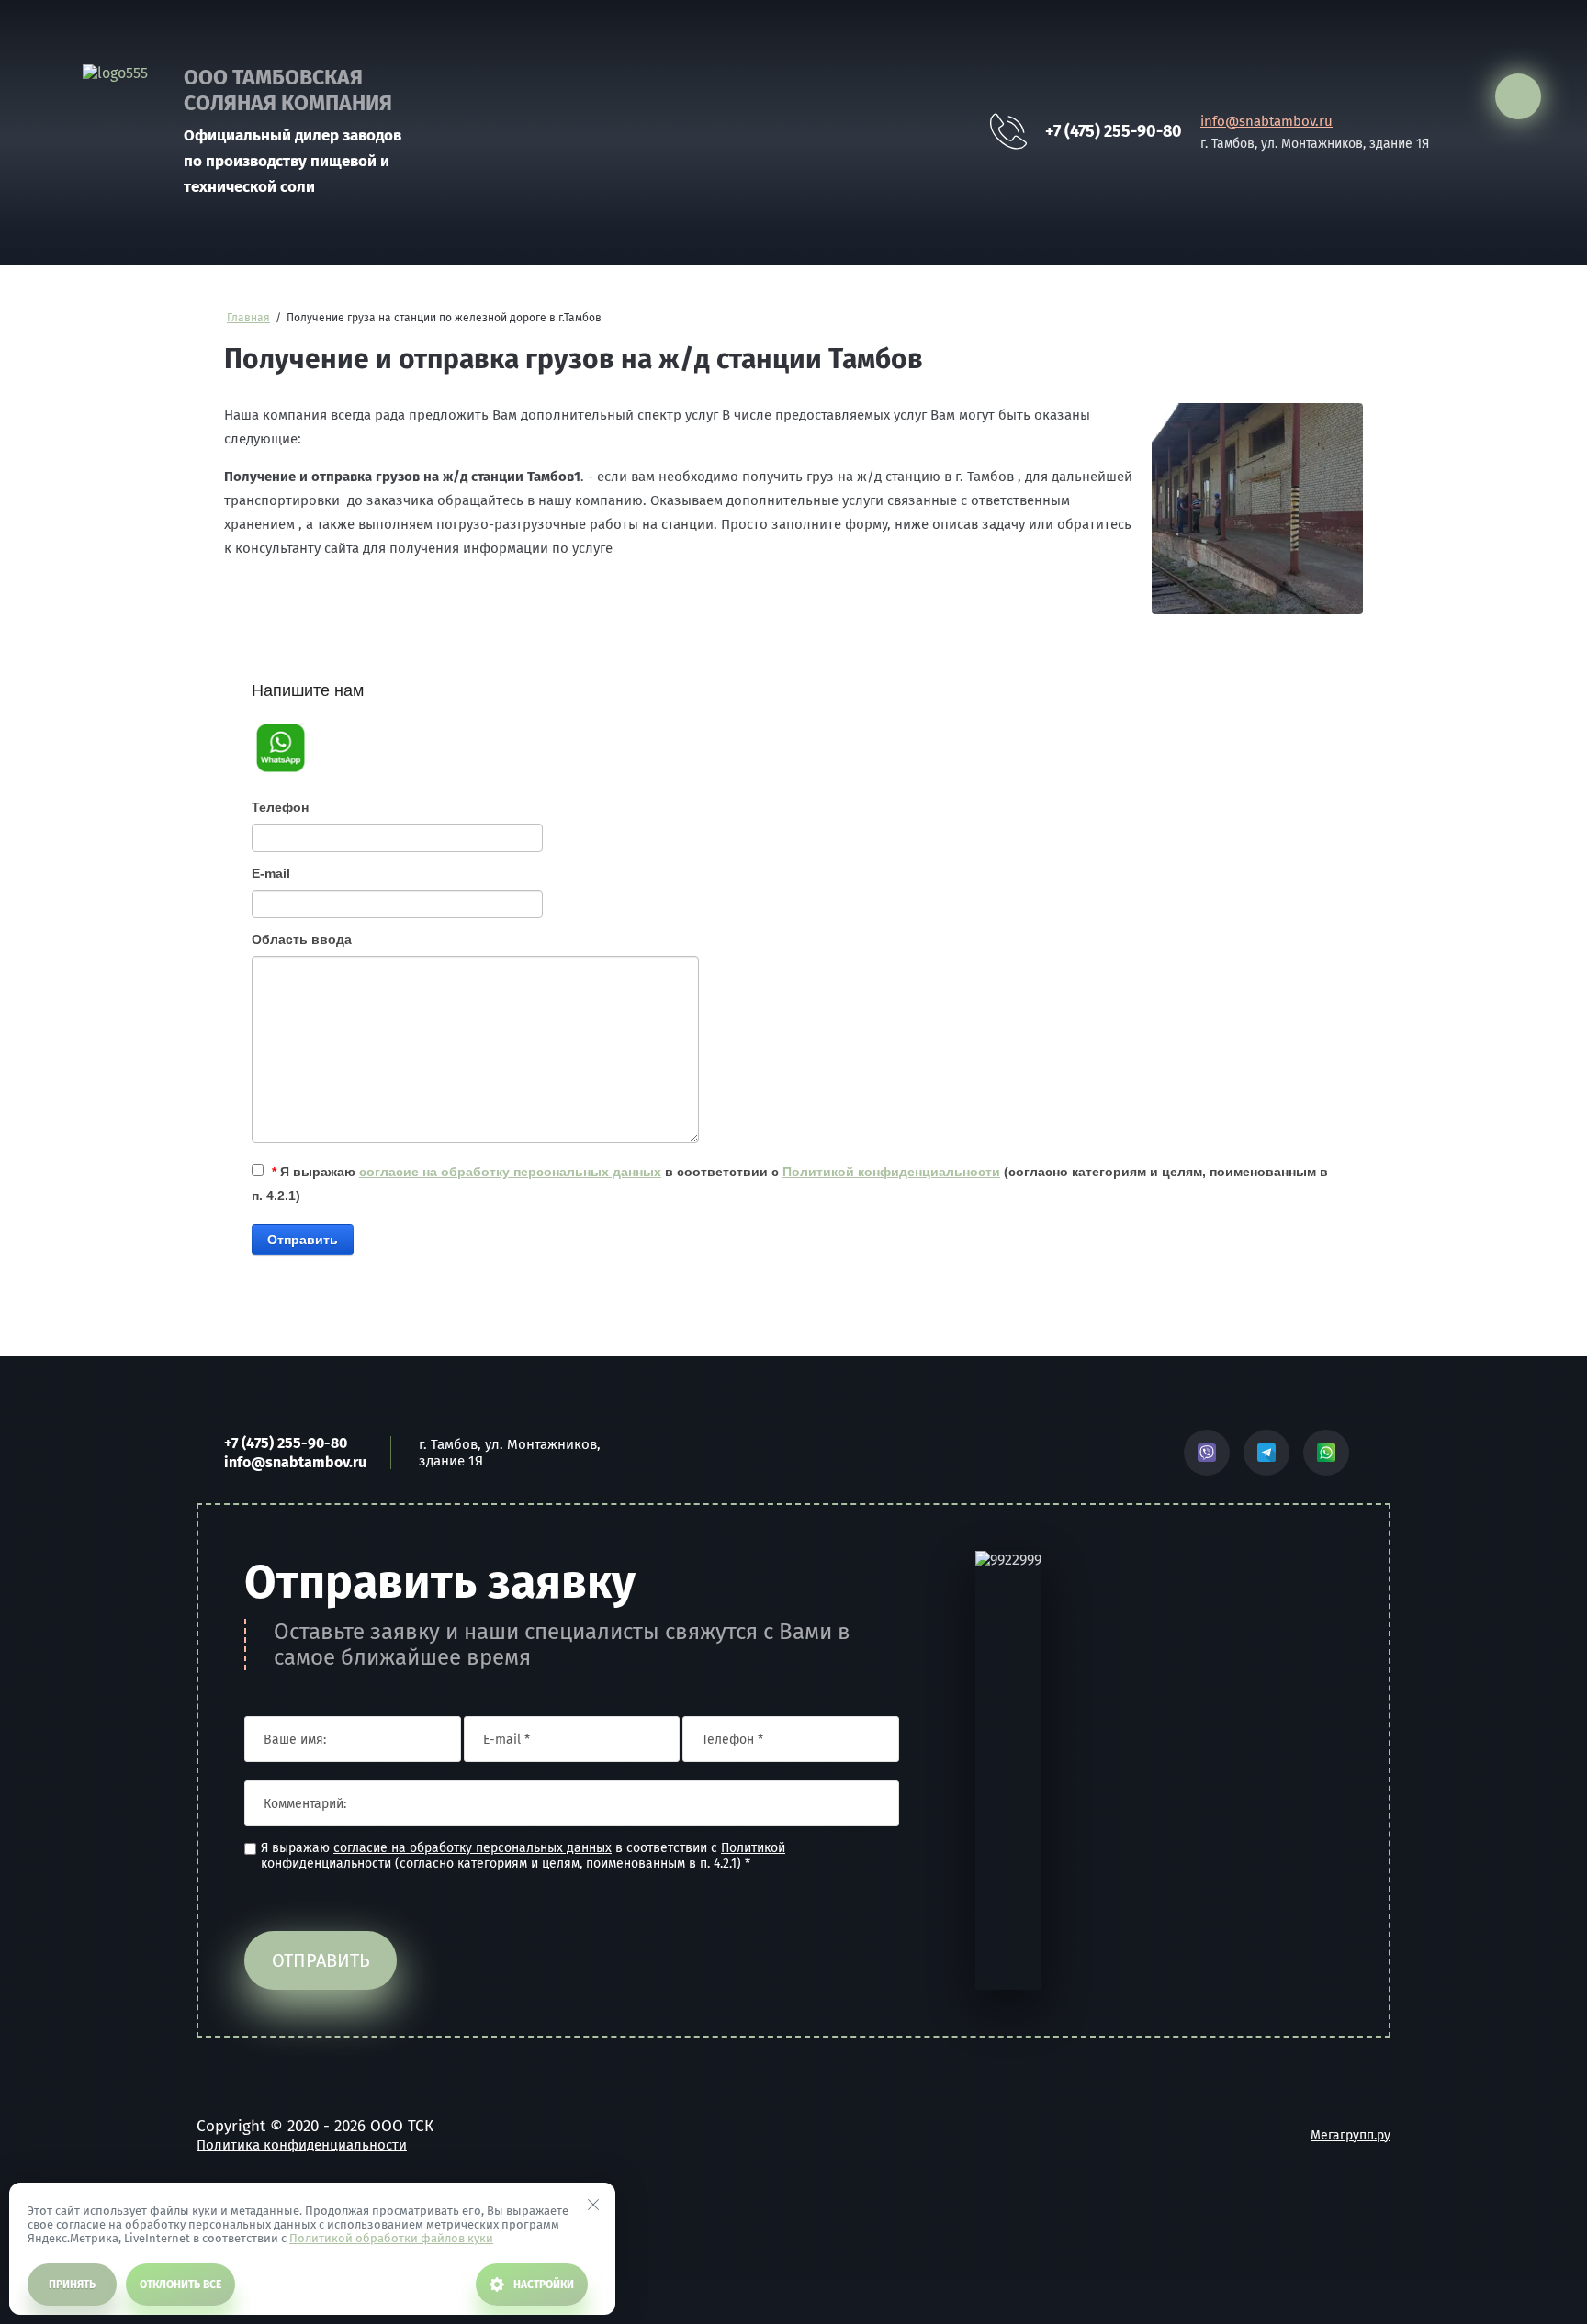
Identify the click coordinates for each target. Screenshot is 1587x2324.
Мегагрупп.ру (1351, 2135)
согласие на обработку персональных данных (510, 1172)
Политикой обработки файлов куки (391, 2238)
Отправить (303, 1240)
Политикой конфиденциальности (891, 1172)
